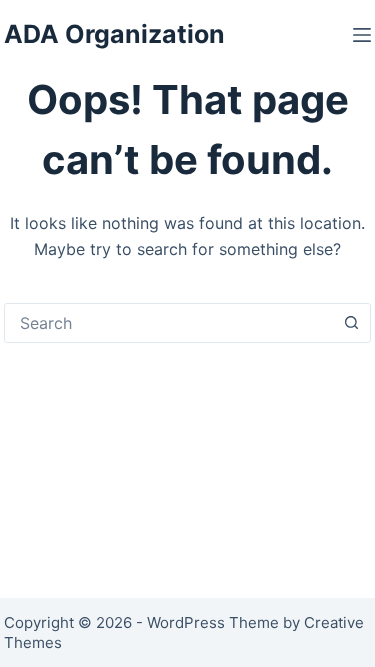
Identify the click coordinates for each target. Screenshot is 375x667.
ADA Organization (114, 34)
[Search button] (351, 323)
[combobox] (169, 323)
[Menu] (362, 35)
